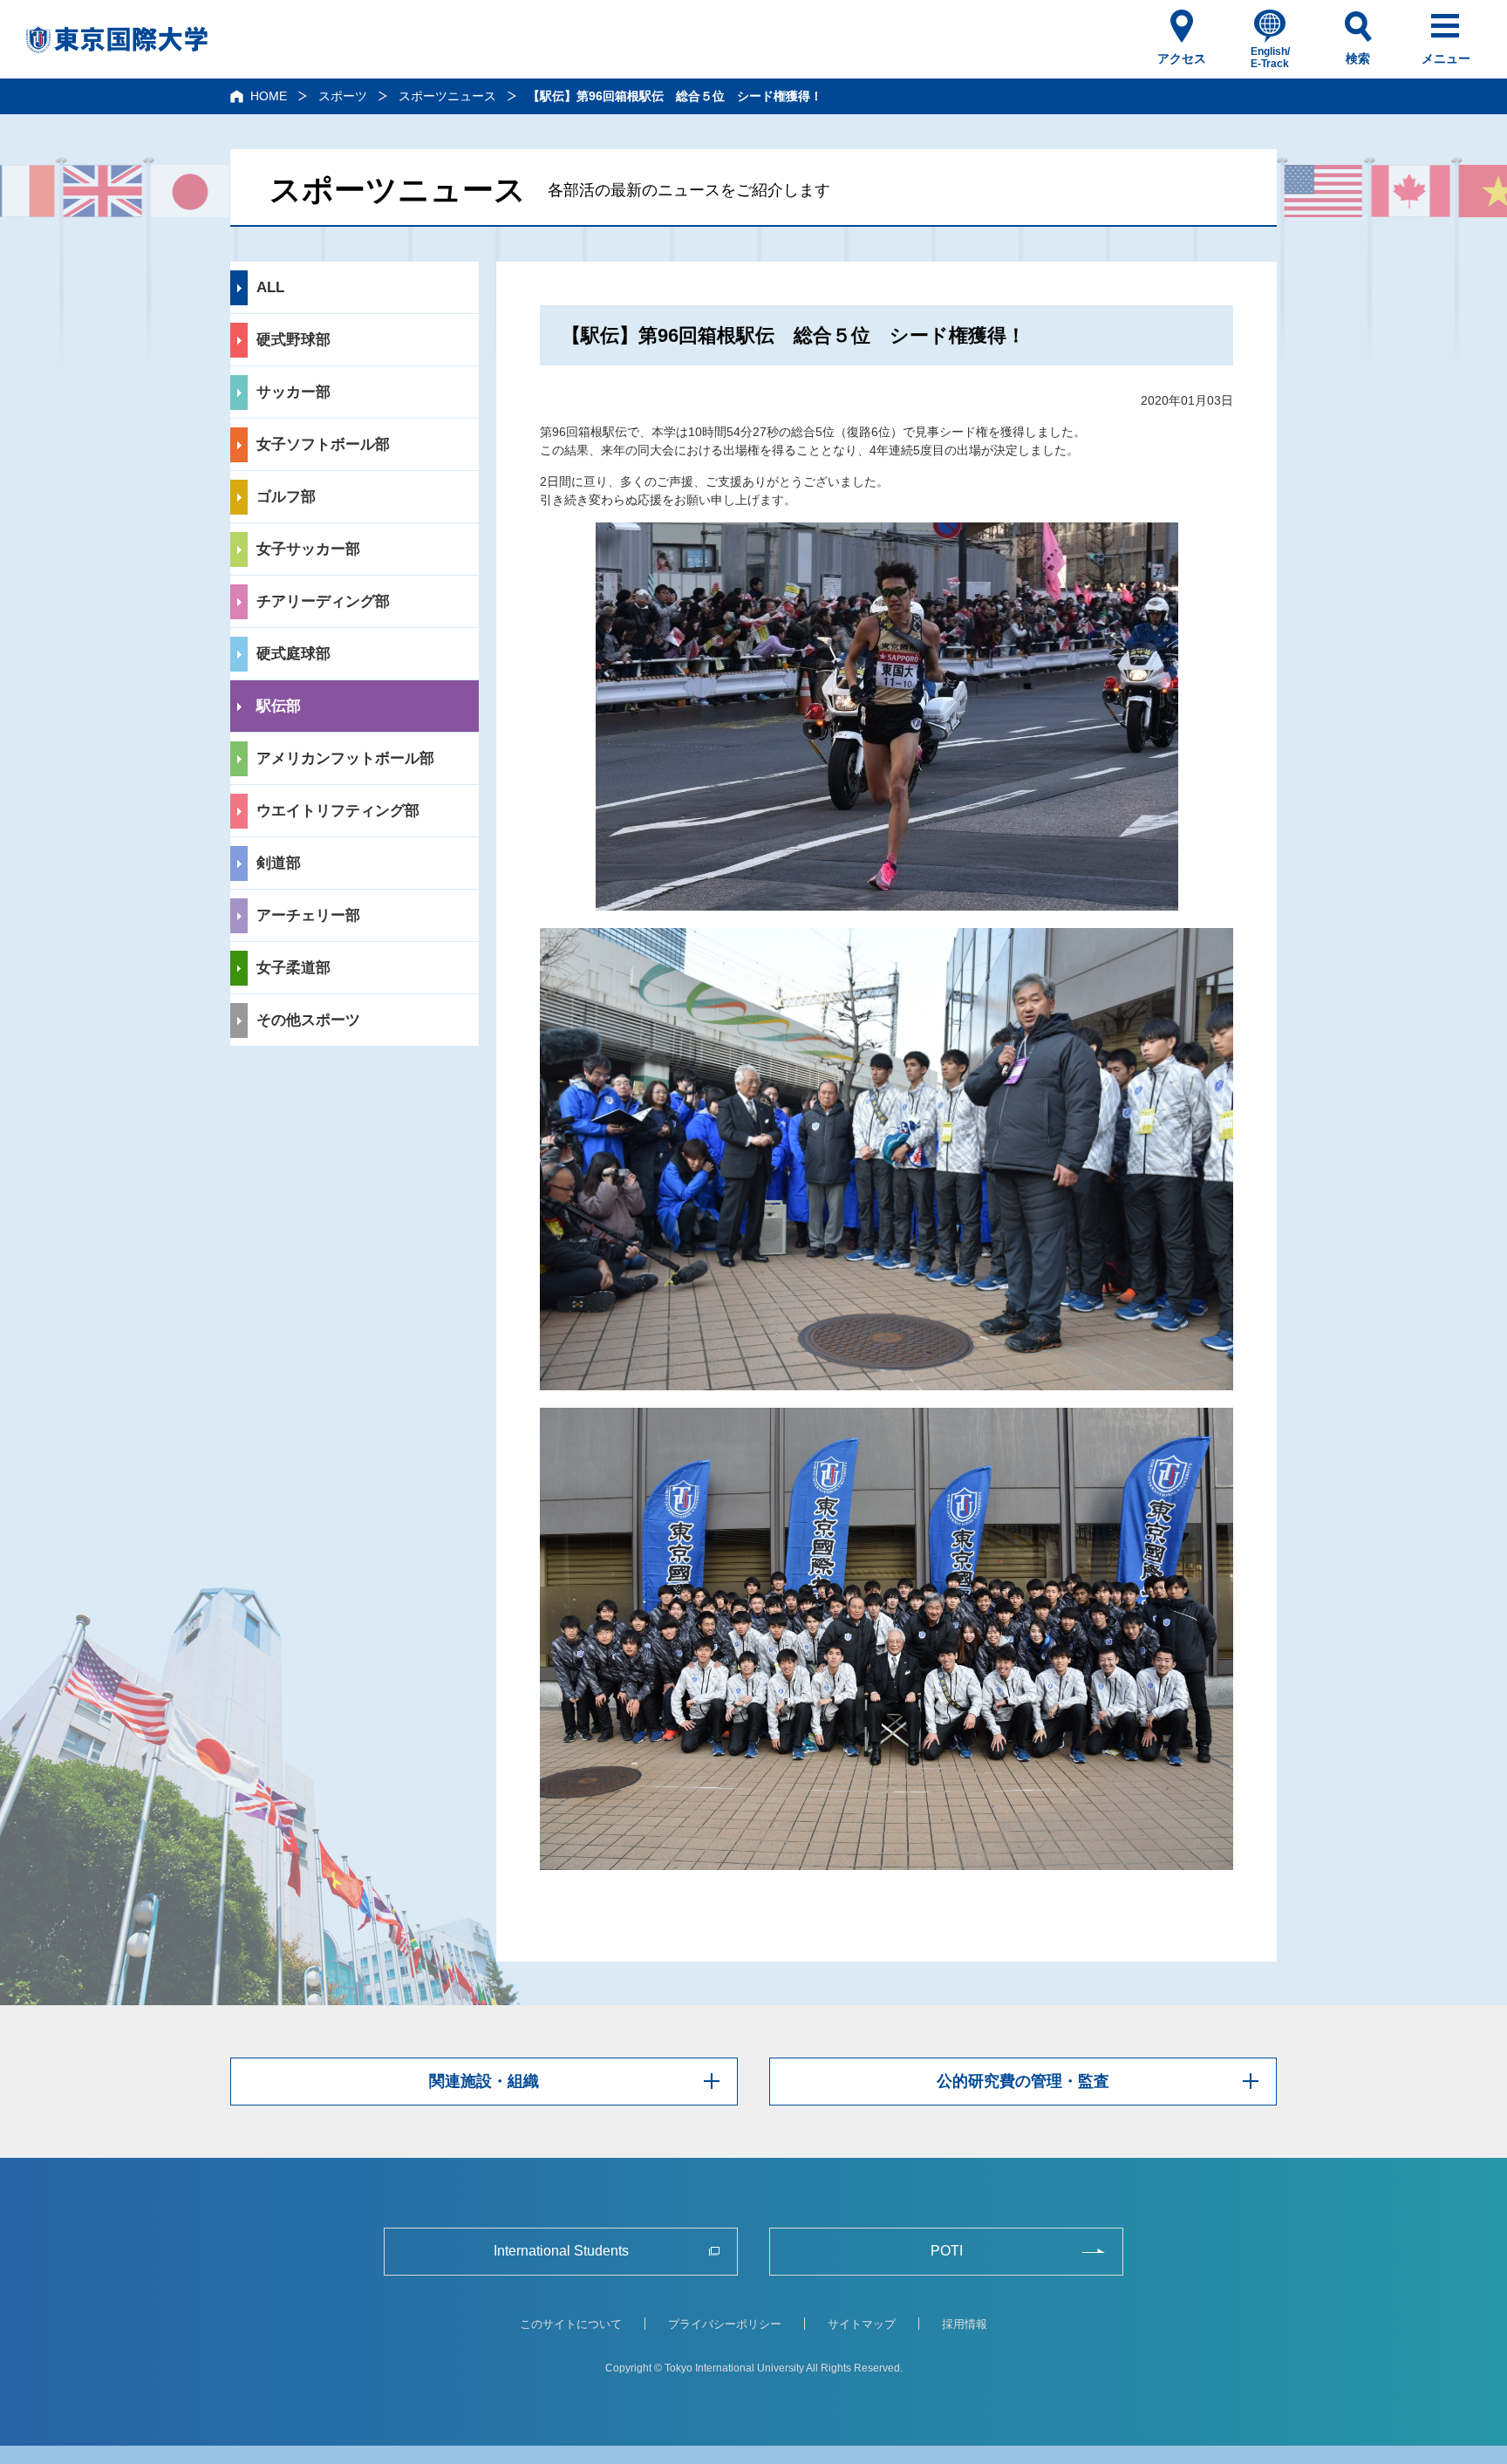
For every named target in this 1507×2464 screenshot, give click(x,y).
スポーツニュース (447, 96)
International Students (561, 2251)
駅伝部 (279, 706)
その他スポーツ (308, 1020)
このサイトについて (571, 2324)
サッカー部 (293, 392)
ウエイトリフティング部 (338, 811)
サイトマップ (862, 2324)
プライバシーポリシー (725, 2324)
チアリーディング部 (323, 601)
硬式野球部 (293, 340)
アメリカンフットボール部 (345, 758)
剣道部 (279, 863)
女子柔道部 (293, 968)
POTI (947, 2251)
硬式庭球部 (293, 654)
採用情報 (965, 2324)
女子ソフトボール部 (323, 444)
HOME (269, 96)
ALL (270, 287)
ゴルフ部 (286, 497)
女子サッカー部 (308, 549)
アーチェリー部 (308, 915)
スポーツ (343, 96)
